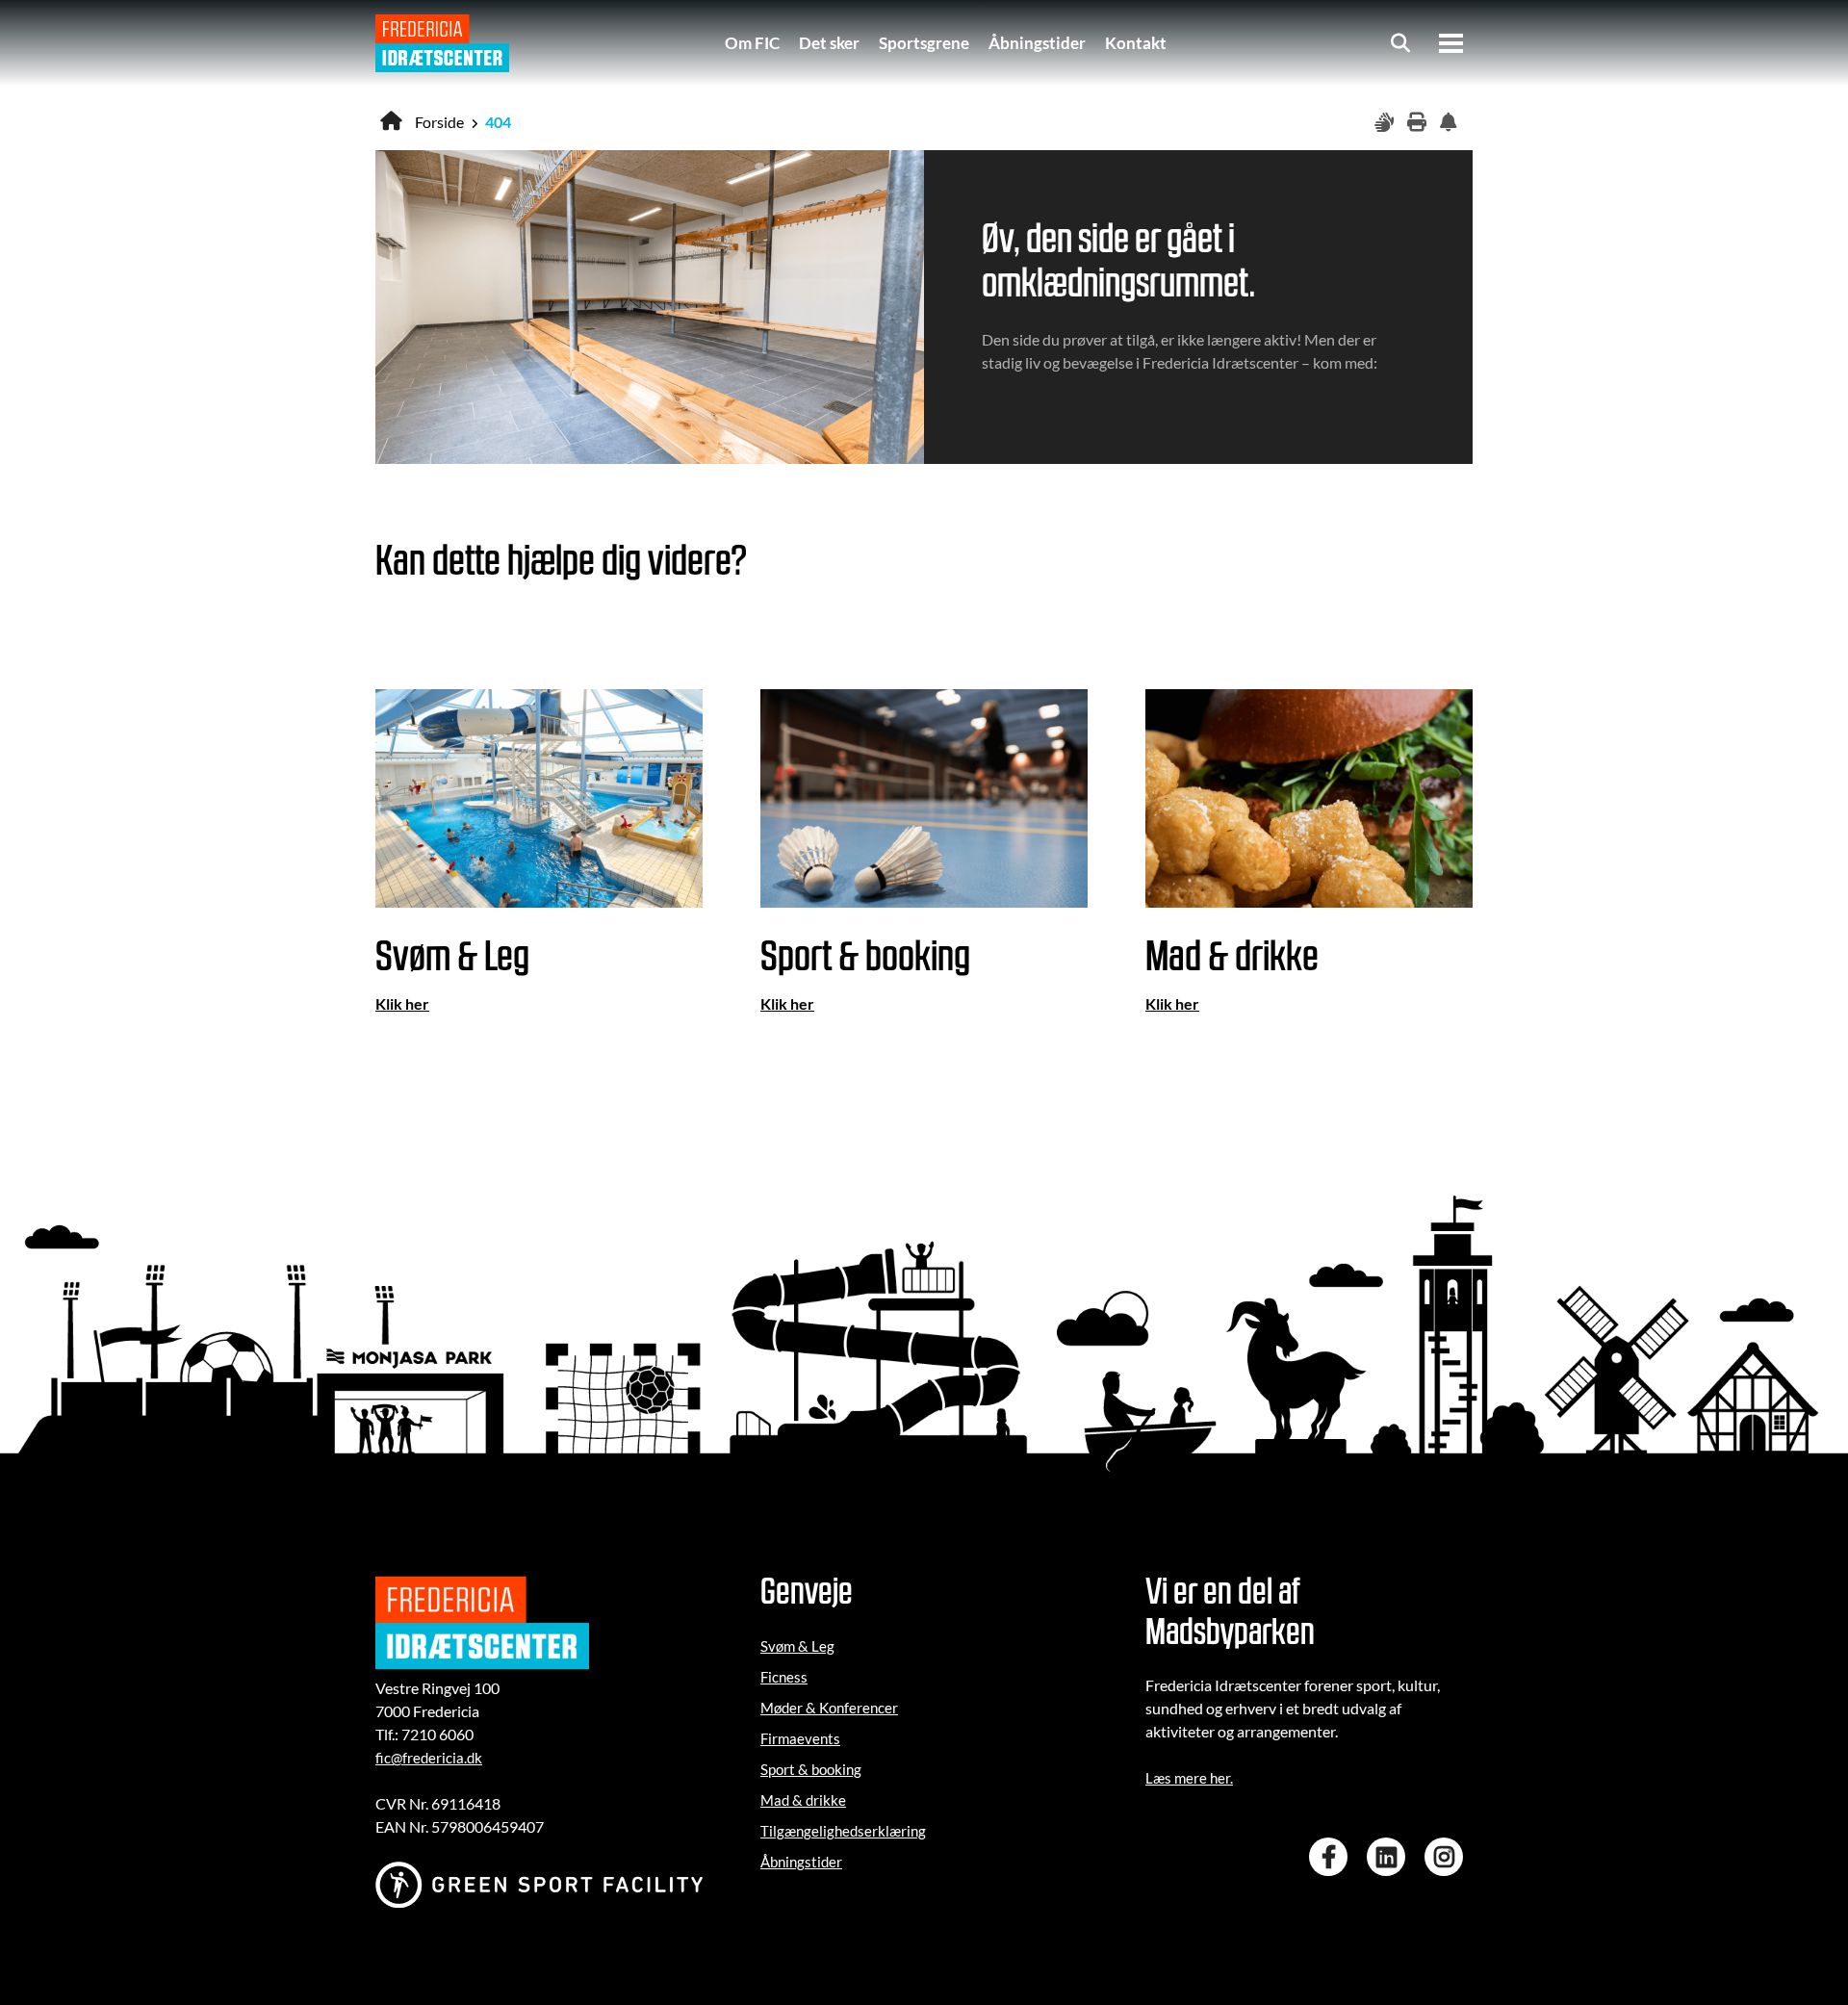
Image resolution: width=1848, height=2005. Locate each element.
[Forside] (442, 43)
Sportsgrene (924, 43)
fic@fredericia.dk (429, 1758)
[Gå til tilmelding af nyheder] (1451, 123)
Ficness (784, 1677)
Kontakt (1136, 43)
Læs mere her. (1189, 1778)
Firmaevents (800, 1738)
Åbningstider (1037, 43)
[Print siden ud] (1419, 123)
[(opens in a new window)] (1333, 1857)
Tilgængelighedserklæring (843, 1831)
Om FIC (752, 43)
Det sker (829, 43)
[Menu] (1451, 43)
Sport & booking (811, 1769)
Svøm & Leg (797, 1646)
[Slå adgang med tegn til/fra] (1386, 123)
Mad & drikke (803, 1800)
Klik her (402, 1003)
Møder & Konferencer (829, 1708)
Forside (439, 122)
